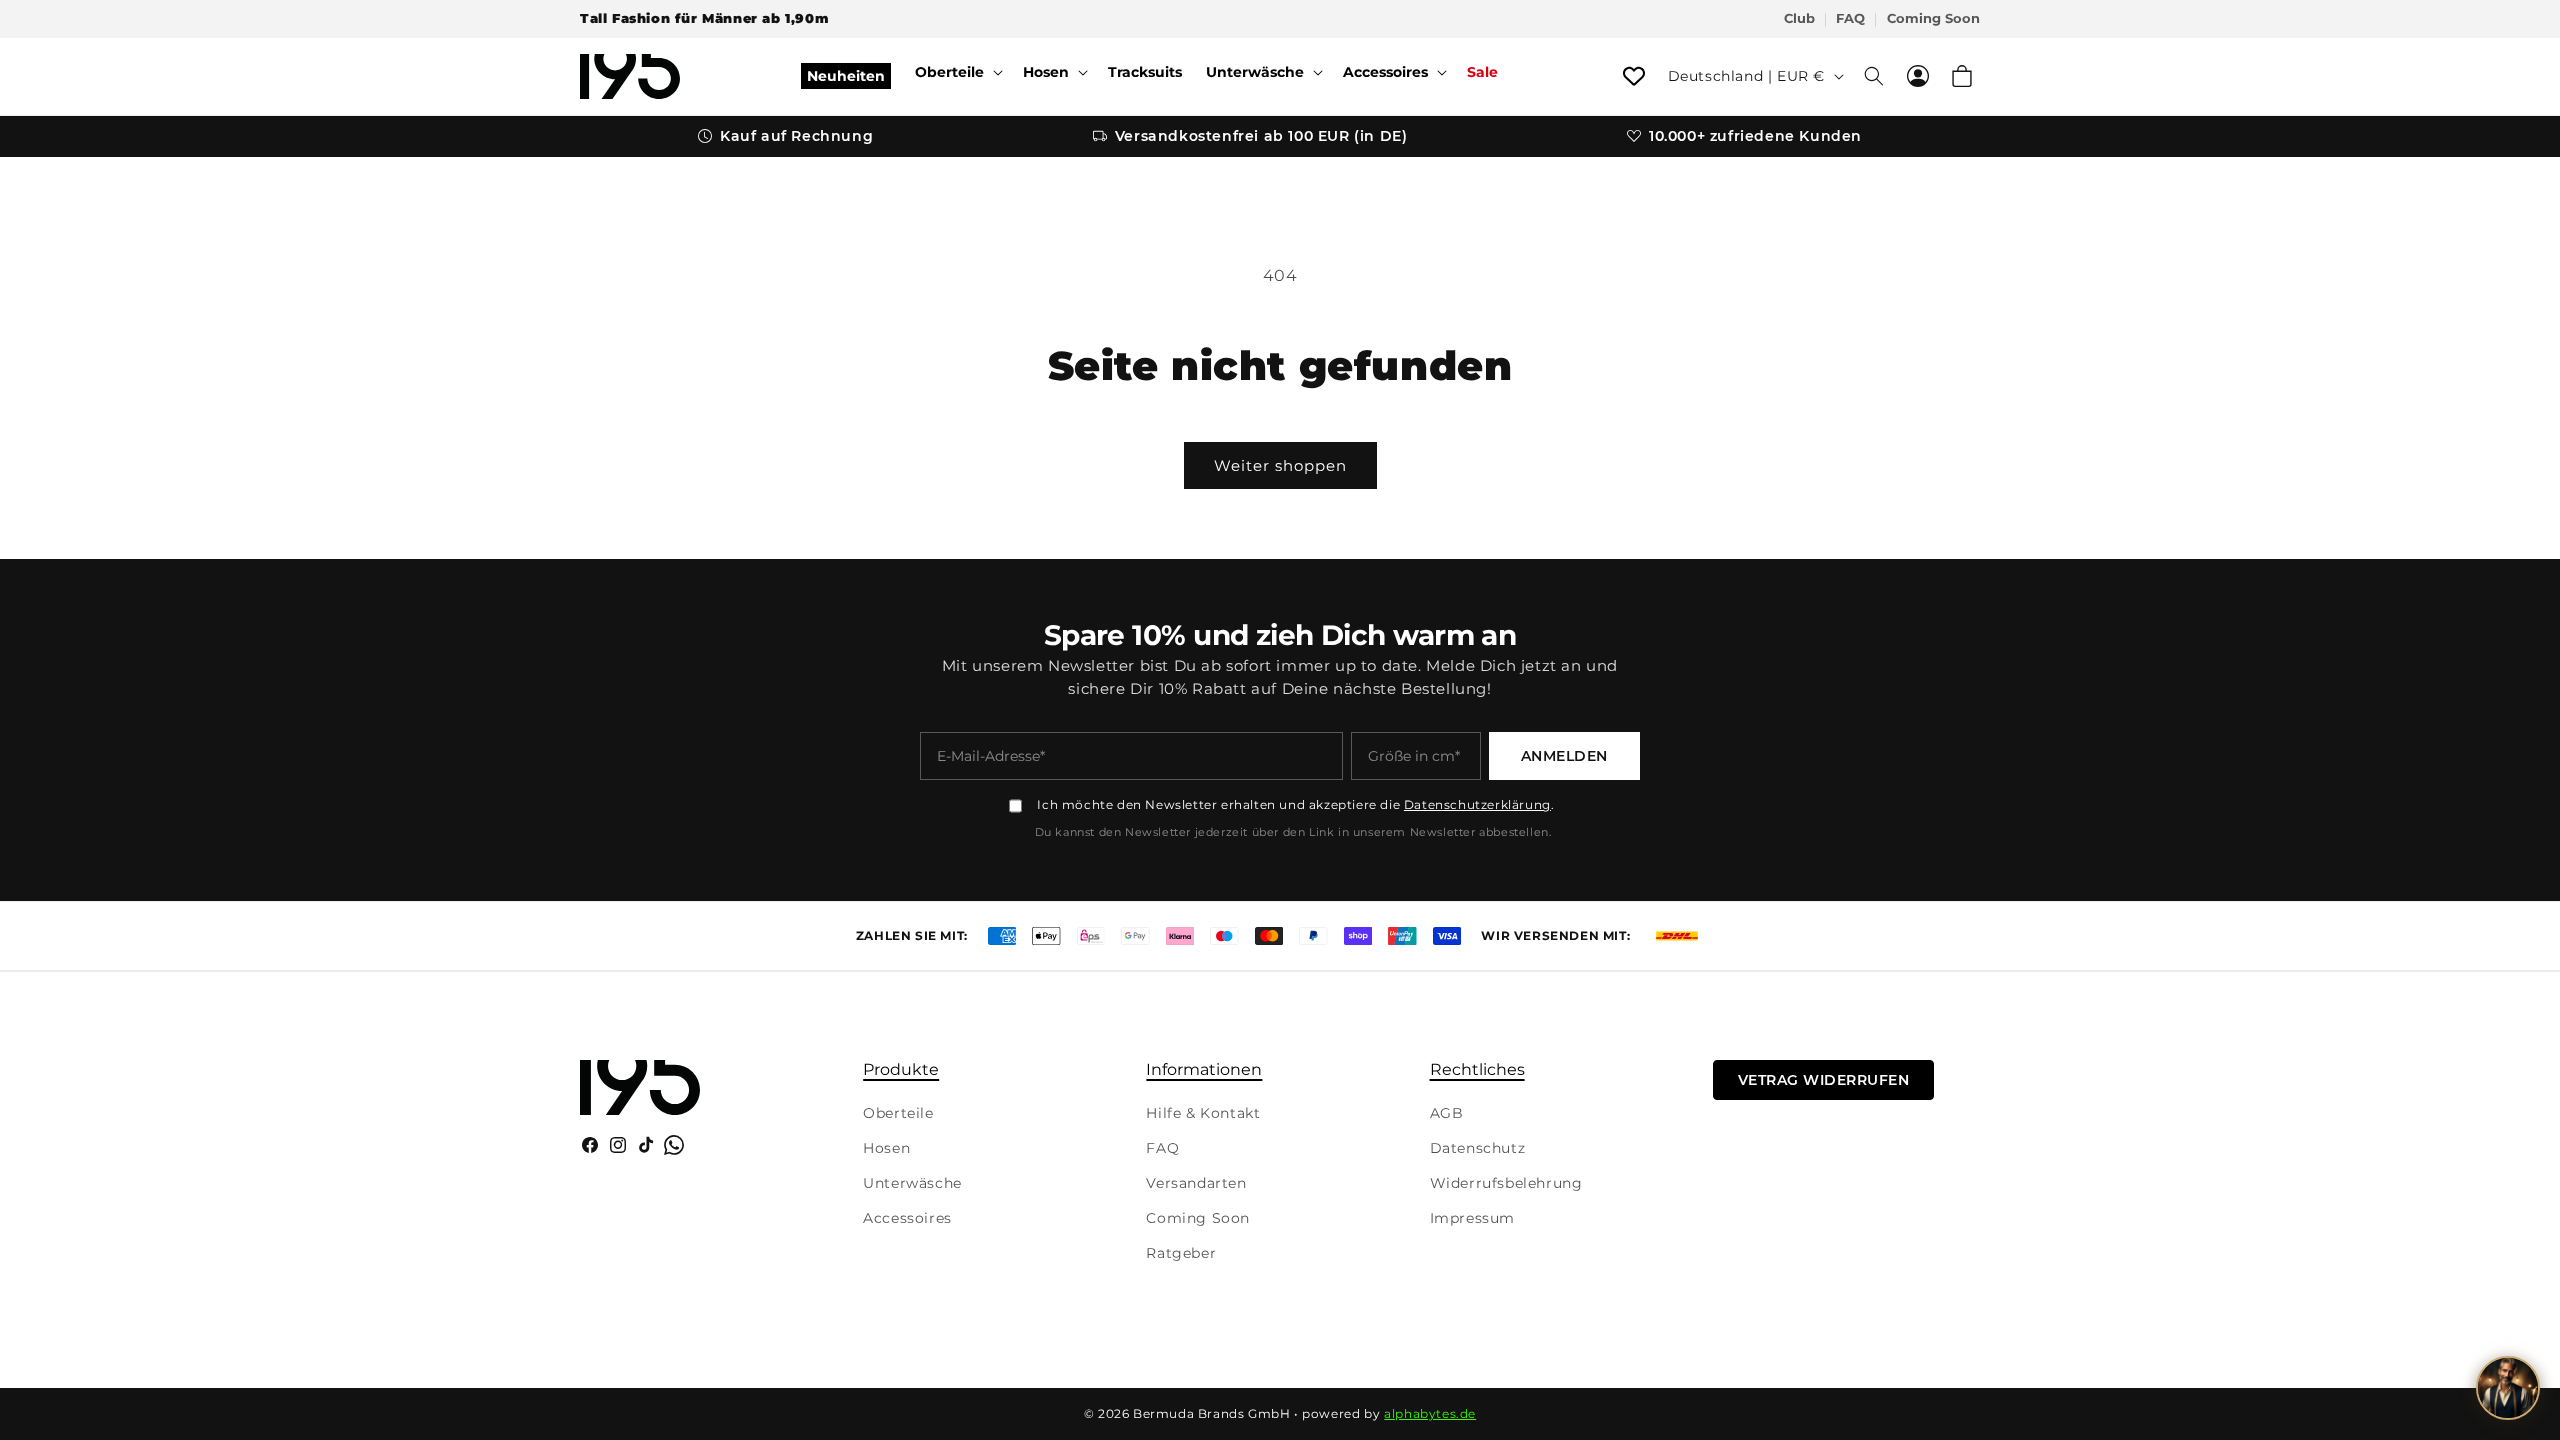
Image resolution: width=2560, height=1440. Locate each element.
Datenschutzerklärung (1477, 804)
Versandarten (1196, 1183)
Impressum (1472, 1218)
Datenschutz (1478, 1148)
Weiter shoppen (1280, 465)
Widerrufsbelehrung (1506, 1183)
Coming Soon (1933, 18)
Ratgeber (1181, 1253)
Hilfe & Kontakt (1203, 1113)
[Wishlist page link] (1634, 76)
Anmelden (1564, 756)
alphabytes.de (1430, 1413)
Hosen (886, 1148)
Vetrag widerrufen (1824, 1080)
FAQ (1850, 18)
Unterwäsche (912, 1183)
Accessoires (907, 1218)
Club (1799, 18)
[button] (957, 72)
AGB (1447, 1113)
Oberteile (898, 1113)
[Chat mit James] (2508, 1388)
